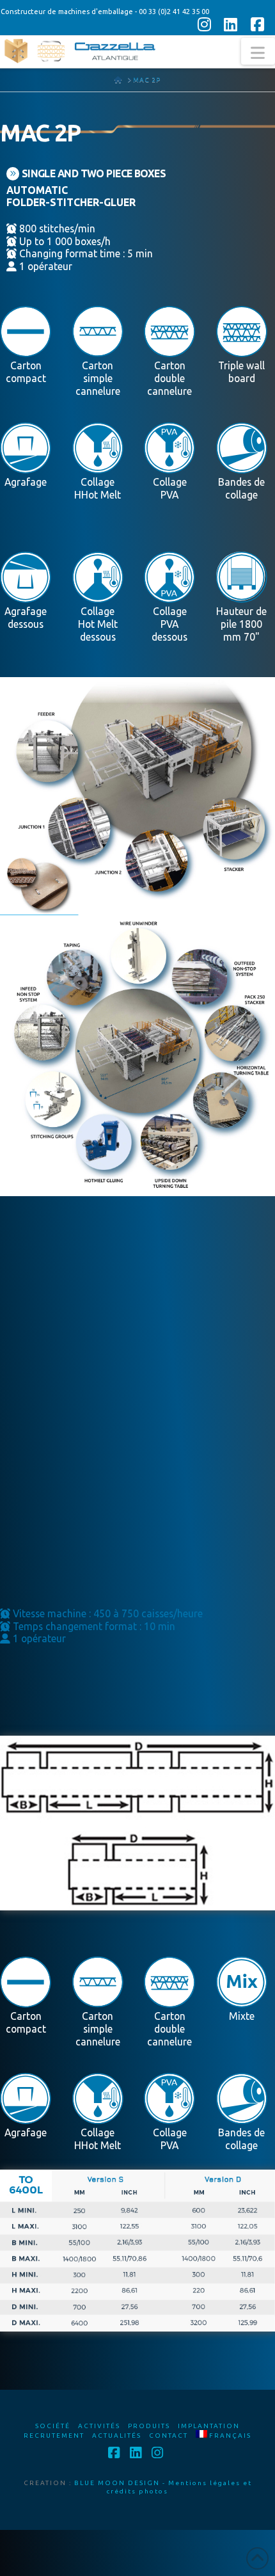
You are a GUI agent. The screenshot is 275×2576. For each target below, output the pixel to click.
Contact (169, 2436)
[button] (258, 51)
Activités (99, 2426)
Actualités (117, 2436)
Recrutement (54, 2436)
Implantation (209, 2426)
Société (53, 2426)
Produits (149, 2426)
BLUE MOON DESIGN (117, 2483)
